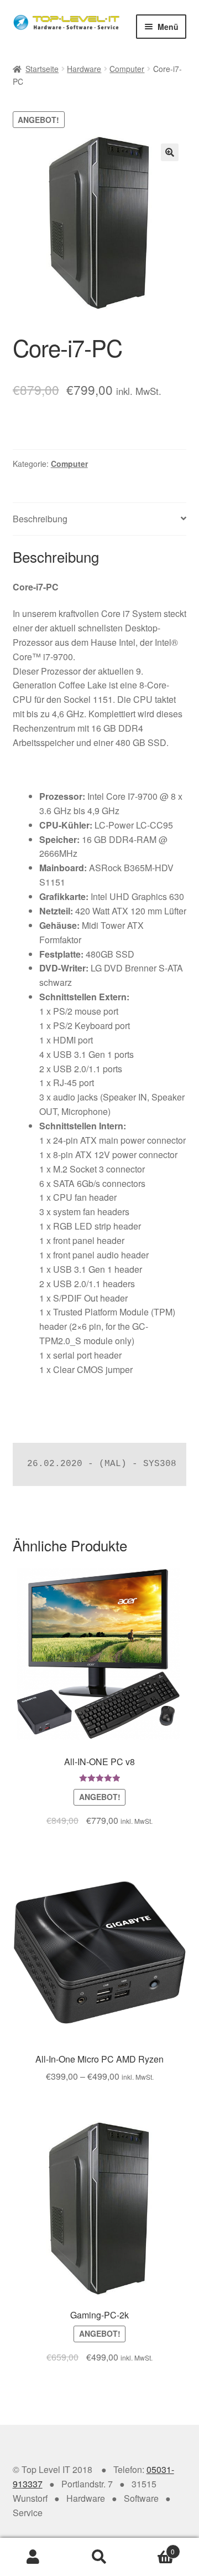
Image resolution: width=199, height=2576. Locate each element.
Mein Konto (33, 2557)
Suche (99, 2557)
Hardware (84, 69)
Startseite (42, 69)
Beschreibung (40, 519)
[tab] (100, 519)
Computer (127, 69)
